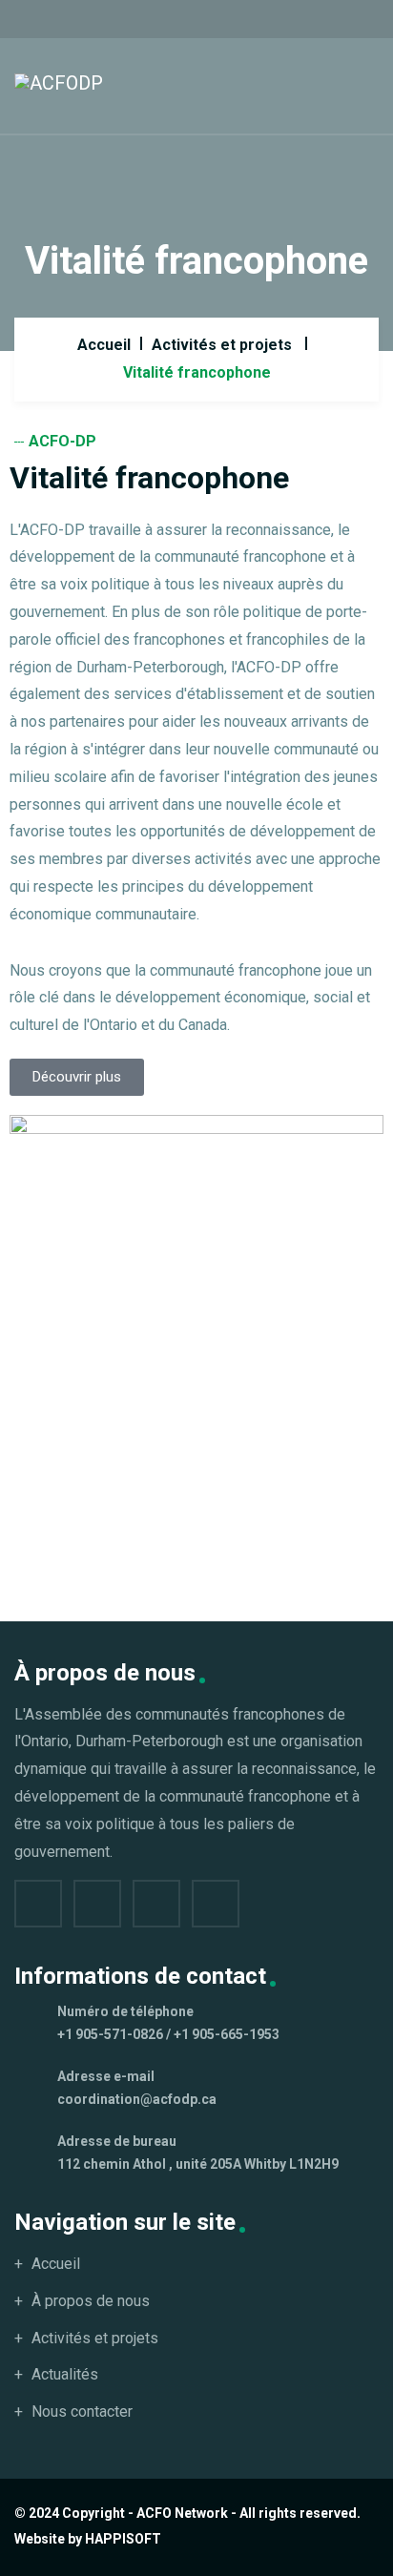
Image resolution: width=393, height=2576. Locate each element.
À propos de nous (91, 2301)
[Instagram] (156, 1904)
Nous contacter (82, 2411)
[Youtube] (216, 1904)
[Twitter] (97, 1904)
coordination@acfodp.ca (137, 2099)
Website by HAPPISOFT (88, 2539)
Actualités (65, 2374)
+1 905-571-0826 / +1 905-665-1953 (168, 2034)
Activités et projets (222, 345)
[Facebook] (38, 1904)
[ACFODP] (59, 82)
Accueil (104, 345)
